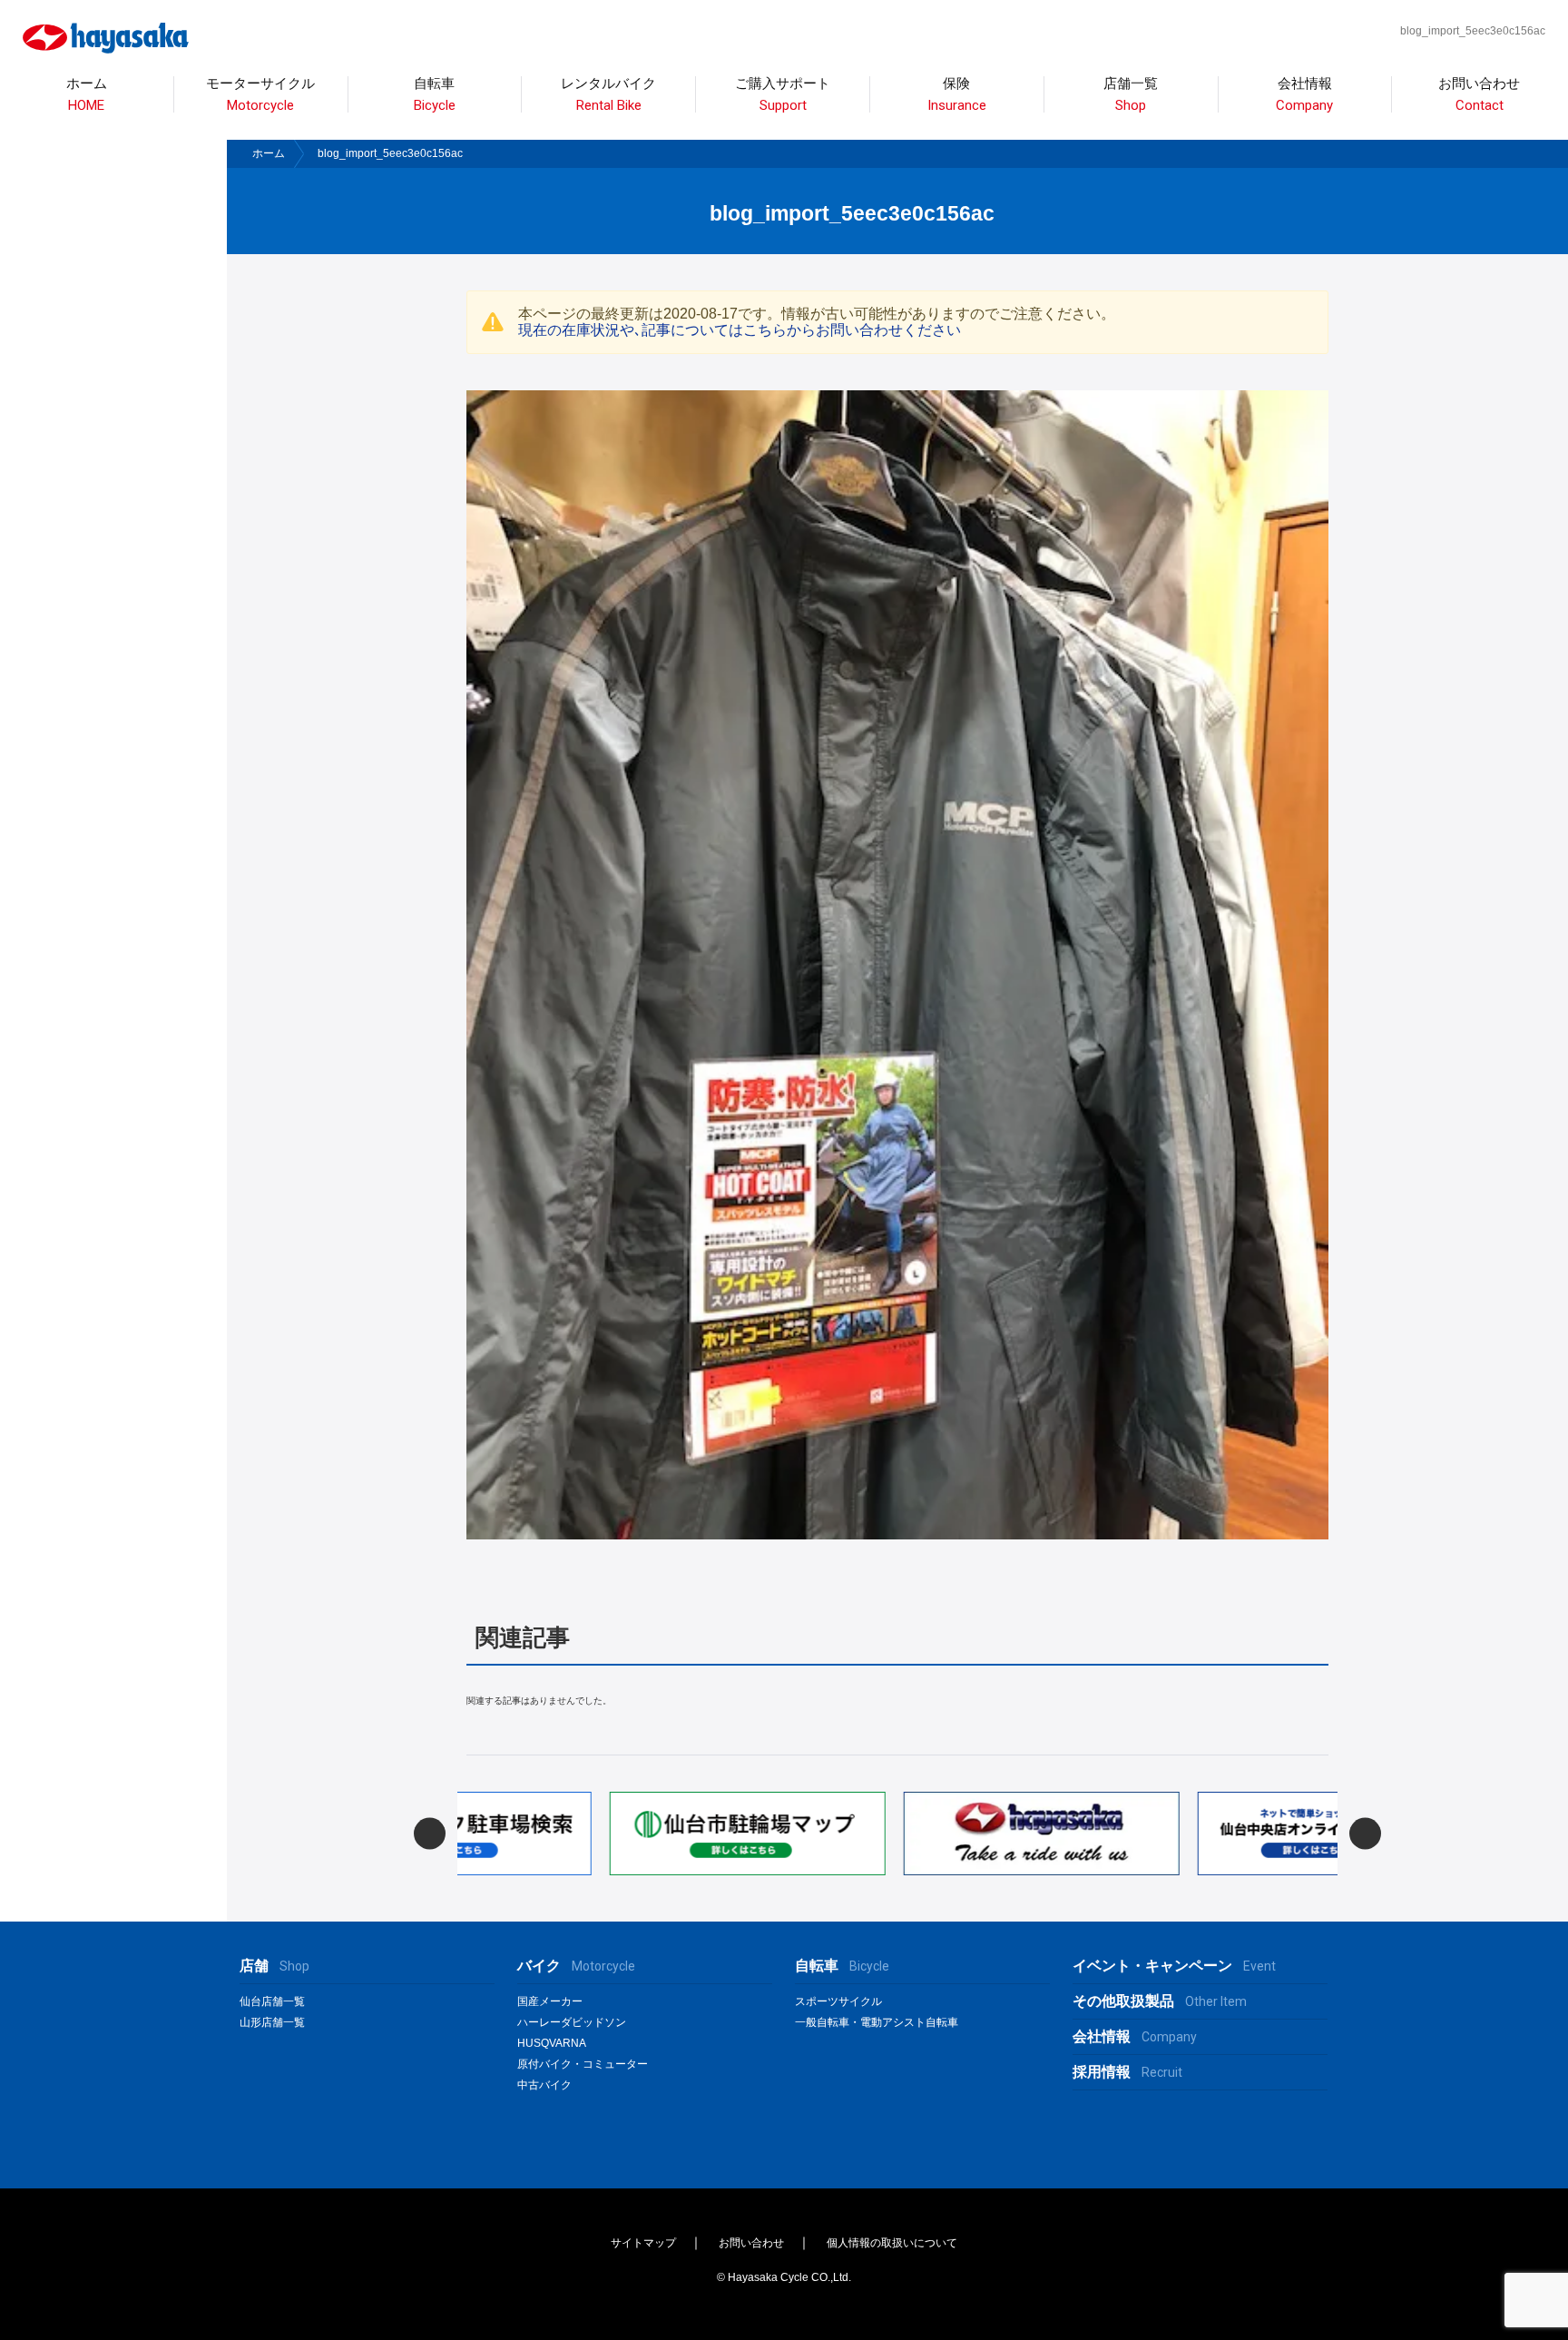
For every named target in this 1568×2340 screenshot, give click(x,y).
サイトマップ (643, 2243)
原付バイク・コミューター (583, 2064)
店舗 (274, 1966)
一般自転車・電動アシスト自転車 (877, 2022)
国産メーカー (550, 2001)
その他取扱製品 (1160, 2001)
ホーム (87, 95)
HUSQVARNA (552, 2043)
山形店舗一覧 (272, 2022)
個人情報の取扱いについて (892, 2243)
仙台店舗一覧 (272, 2001)
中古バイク (544, 2085)
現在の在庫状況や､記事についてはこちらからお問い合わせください (740, 330)
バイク (576, 1966)
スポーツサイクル (838, 2001)
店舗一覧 (1131, 95)
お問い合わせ (1479, 95)
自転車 (842, 1966)
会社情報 (1304, 95)
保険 (957, 95)
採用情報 (1127, 2072)
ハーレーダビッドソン (572, 2022)
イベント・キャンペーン (1174, 1966)
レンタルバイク (608, 95)
